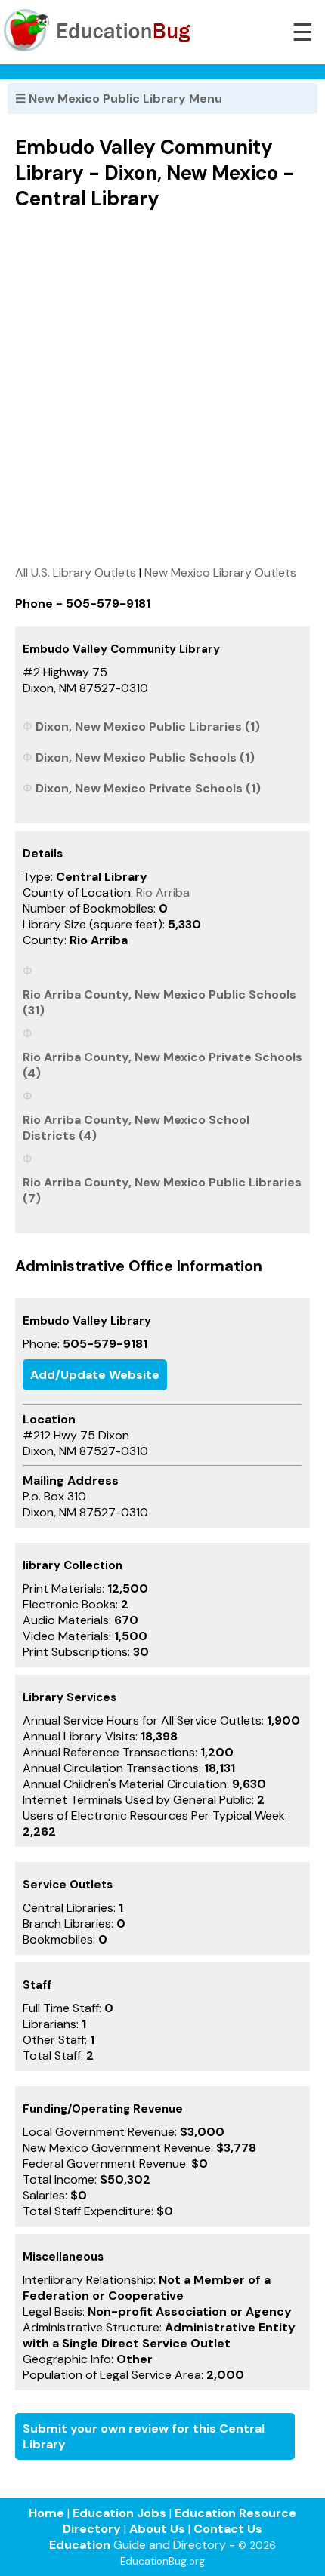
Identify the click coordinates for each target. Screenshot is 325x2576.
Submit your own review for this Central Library (144, 2436)
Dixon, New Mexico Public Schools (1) (145, 757)
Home (46, 2513)
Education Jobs (119, 2513)
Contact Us (228, 2529)
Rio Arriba (163, 893)
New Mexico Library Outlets (220, 572)
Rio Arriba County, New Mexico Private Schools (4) (162, 1065)
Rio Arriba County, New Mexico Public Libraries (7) (162, 1190)
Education (80, 2545)
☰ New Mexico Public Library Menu (119, 98)
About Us (157, 2529)
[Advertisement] (162, 387)
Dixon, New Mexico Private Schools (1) (148, 788)
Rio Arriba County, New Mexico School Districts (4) (136, 1128)
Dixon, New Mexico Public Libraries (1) (148, 726)
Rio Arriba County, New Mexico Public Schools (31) (159, 1002)
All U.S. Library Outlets (76, 572)
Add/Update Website (95, 1375)
